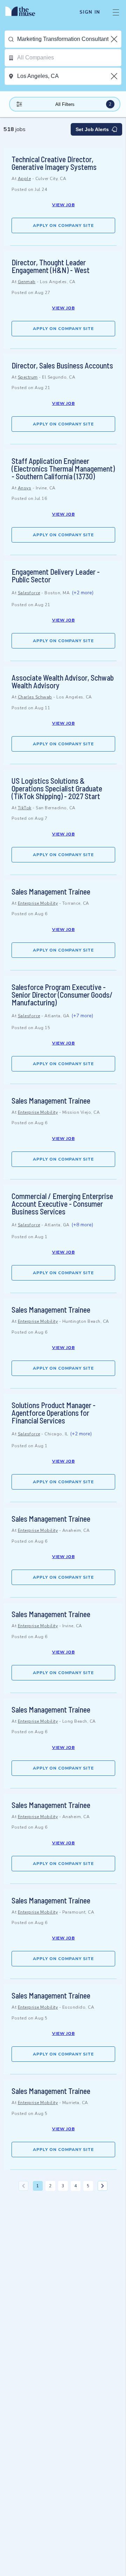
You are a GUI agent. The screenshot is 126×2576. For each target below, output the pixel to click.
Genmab (27, 282)
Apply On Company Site (63, 225)
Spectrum (28, 377)
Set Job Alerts (92, 129)
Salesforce (29, 593)
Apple (24, 179)
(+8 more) (82, 1225)
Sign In (90, 12)
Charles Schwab (35, 697)
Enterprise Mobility (38, 903)
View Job (64, 205)
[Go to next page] (103, 2186)
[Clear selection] (115, 39)
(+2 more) (83, 593)
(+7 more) (82, 1016)
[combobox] (69, 39)
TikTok (25, 808)
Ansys (25, 488)
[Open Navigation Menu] (116, 12)
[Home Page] (24, 12)
